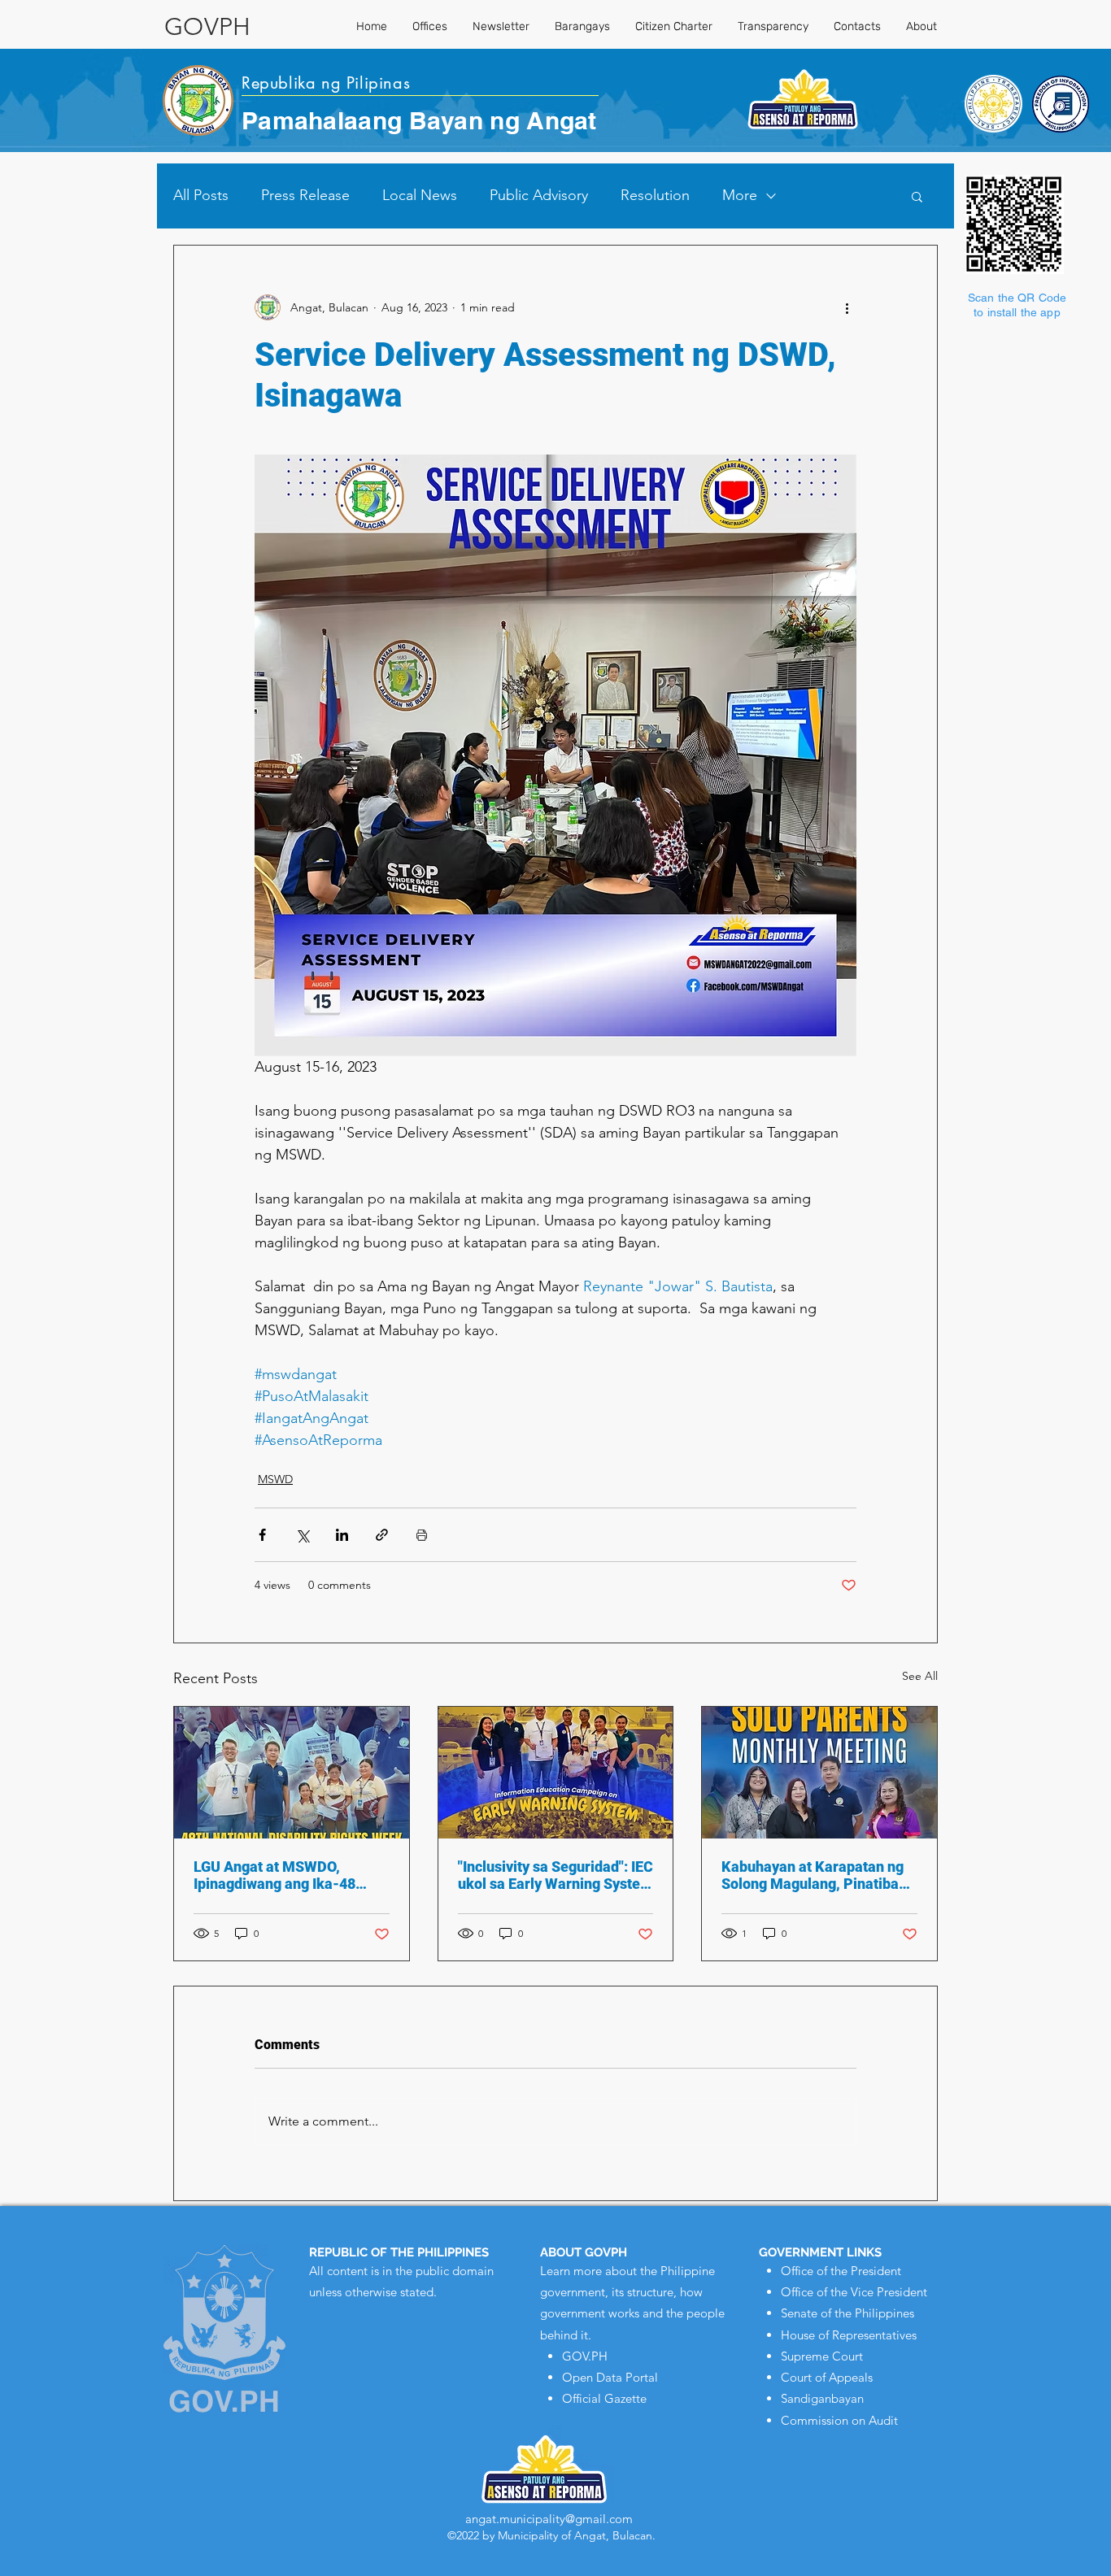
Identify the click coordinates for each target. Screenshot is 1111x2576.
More (740, 195)
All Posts (201, 195)
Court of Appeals (827, 2377)
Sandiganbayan (822, 2398)
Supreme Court (822, 2356)
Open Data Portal (610, 2377)
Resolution (655, 195)
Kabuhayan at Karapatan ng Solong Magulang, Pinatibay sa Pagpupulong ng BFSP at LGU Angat (814, 1875)
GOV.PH (585, 2356)
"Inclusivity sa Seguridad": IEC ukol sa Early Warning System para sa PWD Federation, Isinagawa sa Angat (555, 1875)
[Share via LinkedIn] (342, 1535)
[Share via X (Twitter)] (302, 1535)
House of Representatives (849, 2335)
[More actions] (847, 307)
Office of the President (841, 2271)
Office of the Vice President (854, 2292)
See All (920, 1676)
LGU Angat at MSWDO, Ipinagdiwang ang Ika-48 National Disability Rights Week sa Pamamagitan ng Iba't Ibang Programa (280, 1875)
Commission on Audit (839, 2420)
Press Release (305, 195)
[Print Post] (422, 1535)
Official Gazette (604, 2398)
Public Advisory (539, 195)
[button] (917, 196)
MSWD (275, 1479)
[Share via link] (382, 1535)
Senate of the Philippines (847, 2313)
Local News (420, 195)
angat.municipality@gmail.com (549, 2519)
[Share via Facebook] (262, 1535)
